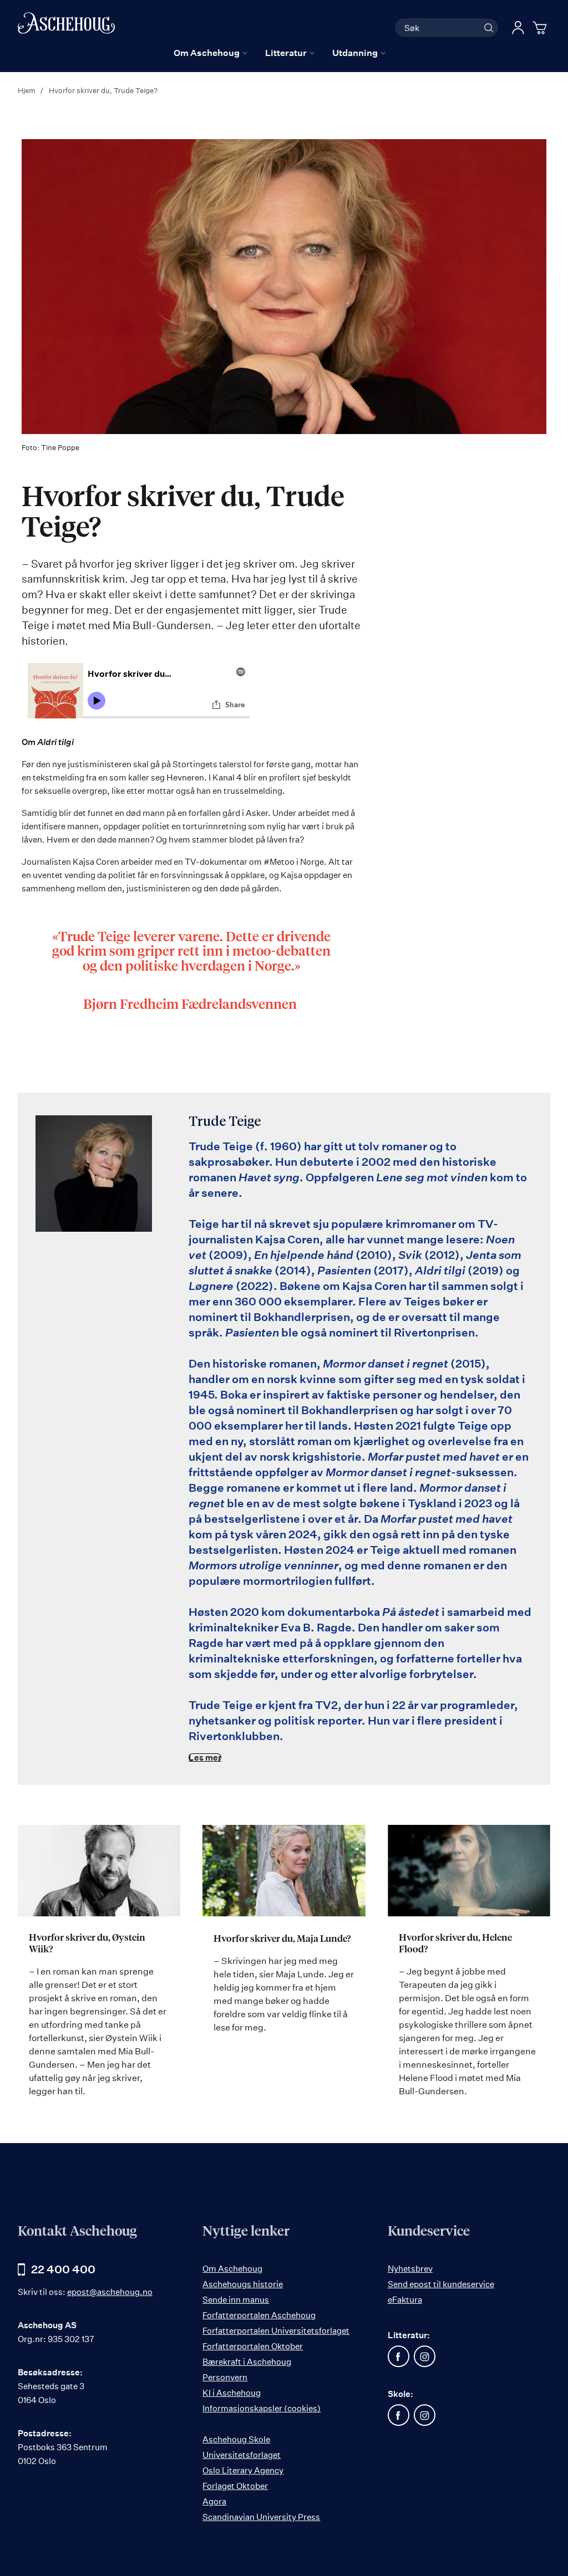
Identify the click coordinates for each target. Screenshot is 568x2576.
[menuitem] (211, 53)
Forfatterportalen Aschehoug (259, 2315)
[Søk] (489, 28)
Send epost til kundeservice (441, 2284)
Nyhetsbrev (410, 2269)
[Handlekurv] (541, 28)
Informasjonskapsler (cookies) (262, 2408)
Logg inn (518, 28)
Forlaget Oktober (235, 2486)
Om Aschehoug (232, 2269)
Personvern (225, 2377)
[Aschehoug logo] (66, 26)
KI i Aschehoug (232, 2393)
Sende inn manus (236, 2300)
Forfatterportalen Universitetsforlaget (276, 2331)
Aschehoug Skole (236, 2439)
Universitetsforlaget (242, 2455)
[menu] (280, 53)
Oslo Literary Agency (243, 2470)
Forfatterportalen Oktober (253, 2346)
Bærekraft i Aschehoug (247, 2362)
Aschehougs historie (243, 2284)
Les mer (205, 1758)
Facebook (399, 2356)
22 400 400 (63, 2269)
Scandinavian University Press (261, 2517)
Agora (214, 2501)
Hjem (27, 90)
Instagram (425, 2356)
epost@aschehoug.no (110, 2292)
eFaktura (405, 2300)
